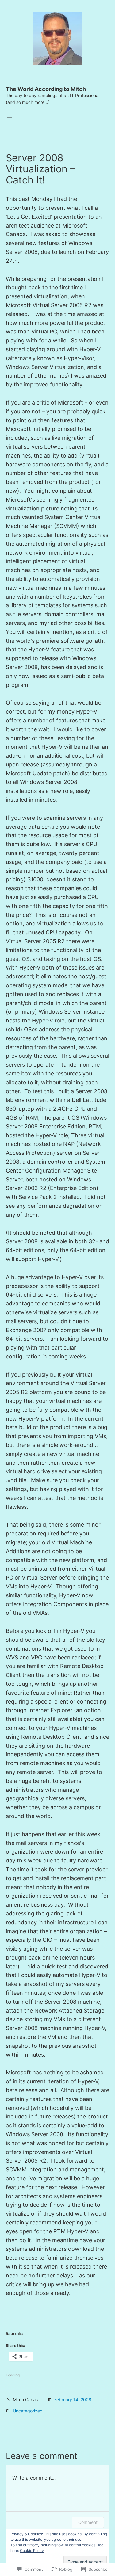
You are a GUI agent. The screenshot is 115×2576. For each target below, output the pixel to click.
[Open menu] (10, 119)
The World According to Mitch (46, 89)
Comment (88, 2522)
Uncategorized (28, 2411)
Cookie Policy (32, 2550)
